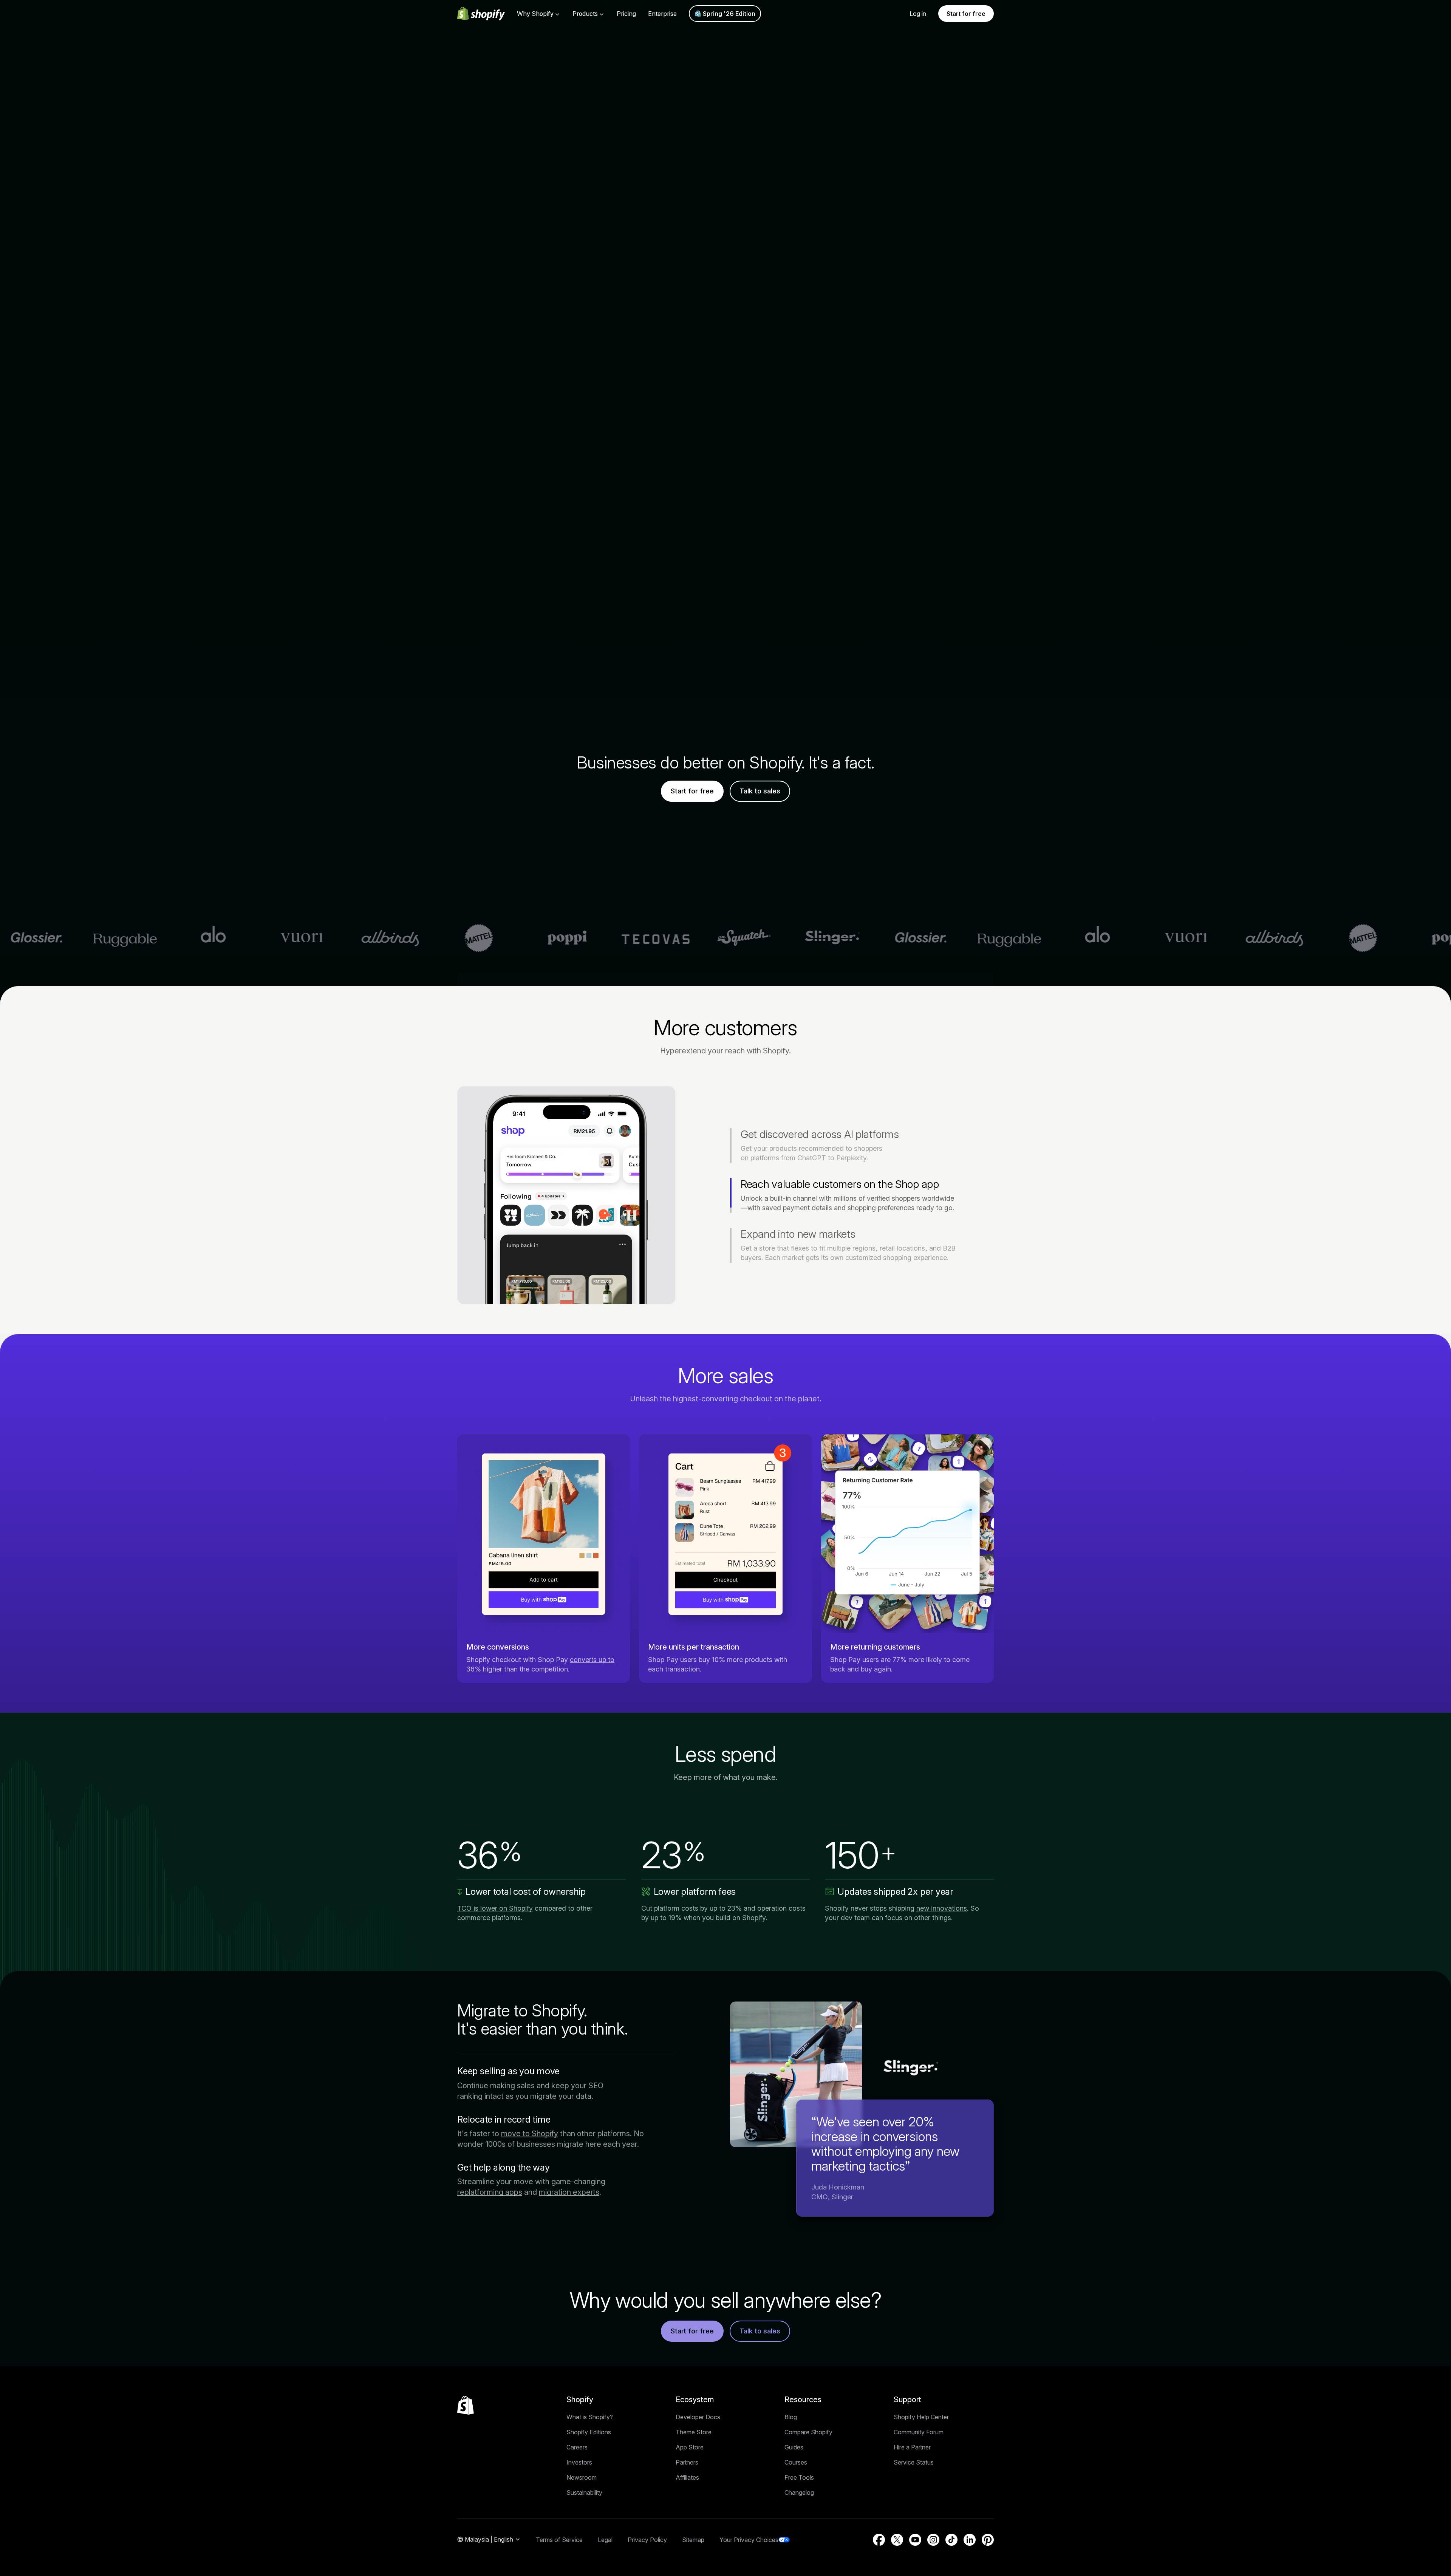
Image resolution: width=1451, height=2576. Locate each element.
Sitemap (693, 2540)
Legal (605, 2540)
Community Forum (919, 2432)
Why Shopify (535, 14)
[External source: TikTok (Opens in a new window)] (951, 2540)
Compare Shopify (808, 2432)
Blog (791, 2417)
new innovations (942, 1908)
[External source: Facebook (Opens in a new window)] (879, 2540)
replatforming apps (490, 2192)
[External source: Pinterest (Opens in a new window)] (988, 2540)
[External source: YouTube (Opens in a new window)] (915, 2540)
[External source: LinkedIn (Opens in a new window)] (970, 2540)
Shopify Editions (589, 2432)
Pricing (626, 14)
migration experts (569, 2192)
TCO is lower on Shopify (495, 1908)
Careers (577, 2447)
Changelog (799, 2493)
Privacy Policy (647, 2540)
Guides (794, 2447)
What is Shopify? (590, 2417)
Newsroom (582, 2477)
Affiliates (687, 2477)
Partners (687, 2462)
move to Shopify (530, 2134)
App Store (690, 2447)
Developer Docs (698, 2417)
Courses (796, 2462)
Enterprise (662, 14)
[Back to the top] (466, 2405)
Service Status (914, 2462)
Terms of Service (559, 2540)
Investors (579, 2462)
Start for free (966, 14)
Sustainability (584, 2493)
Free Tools (799, 2477)
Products (585, 14)
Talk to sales (760, 791)
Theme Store (694, 2432)
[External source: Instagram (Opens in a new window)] (933, 2540)
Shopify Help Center (921, 2417)
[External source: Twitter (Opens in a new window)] (897, 2540)
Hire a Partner (912, 2447)
